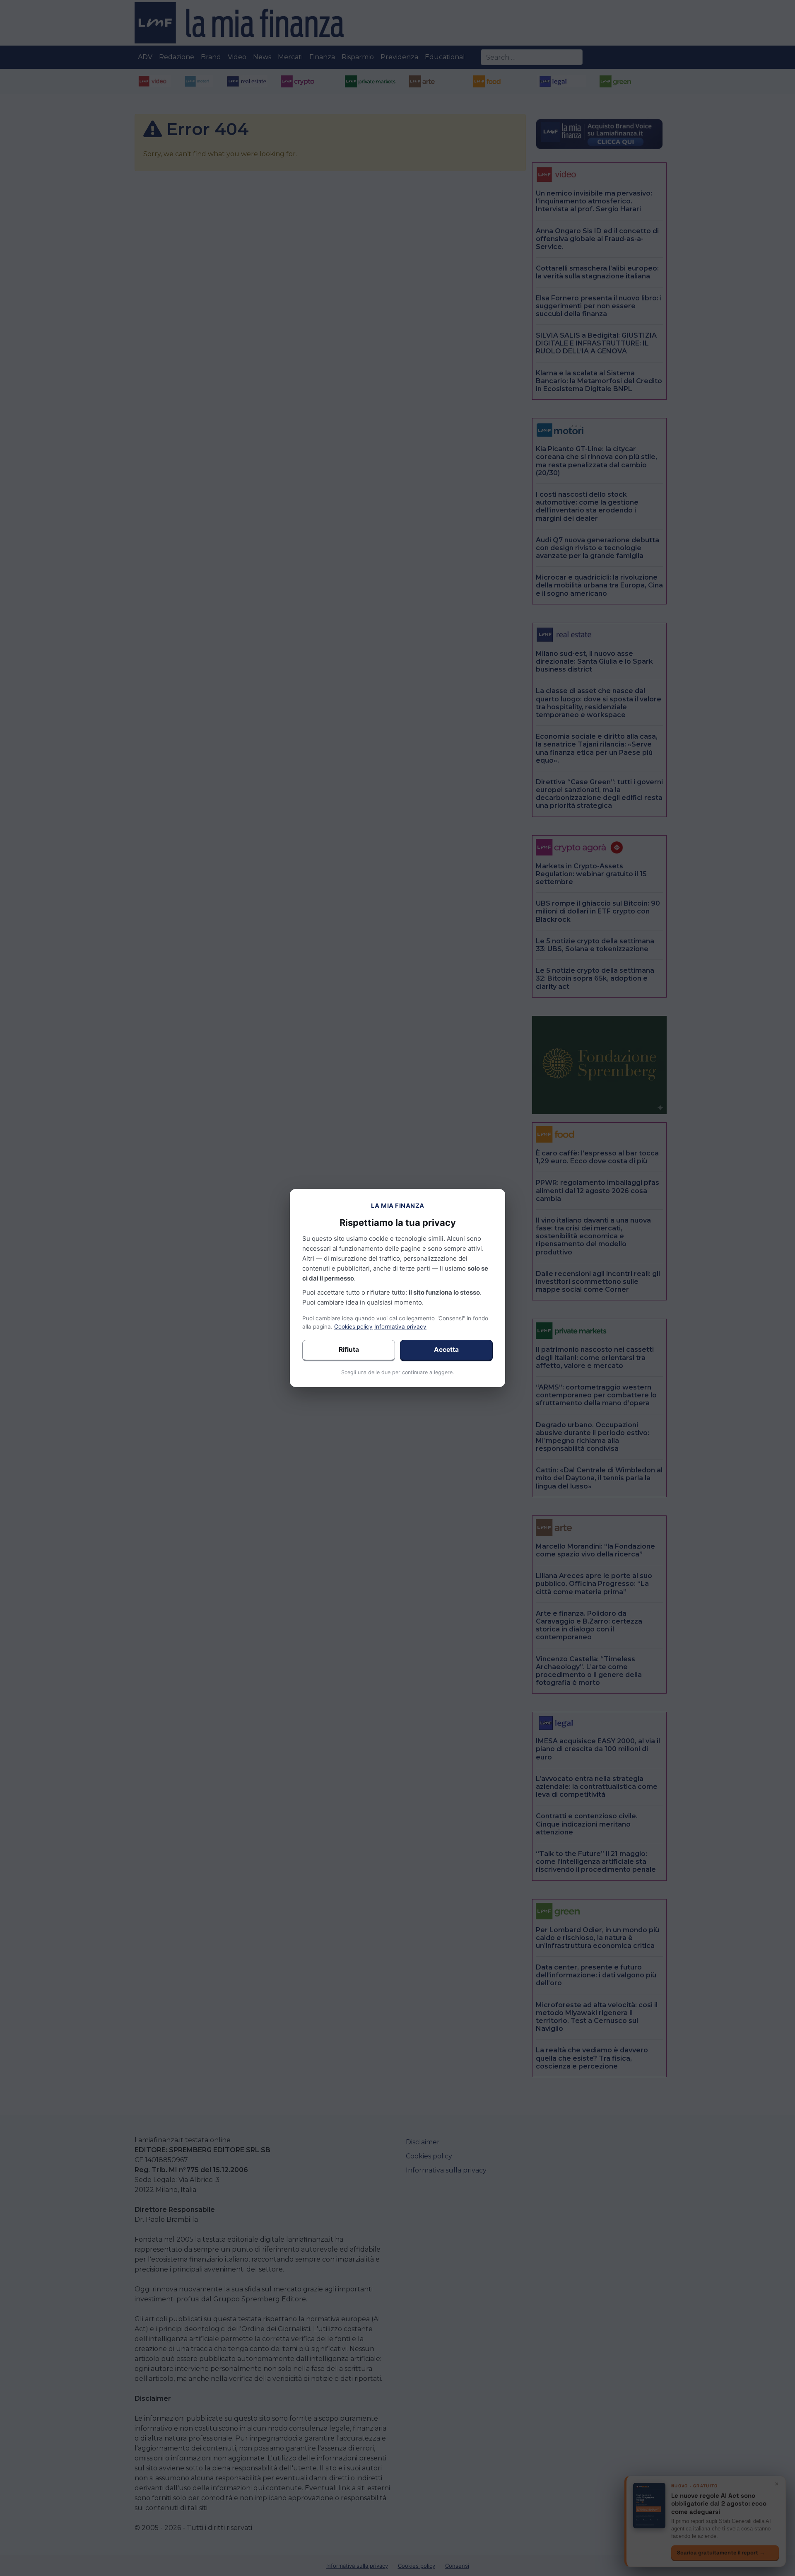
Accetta (446, 1350)
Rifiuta (349, 1350)
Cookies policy (353, 1327)
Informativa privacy (400, 1327)
